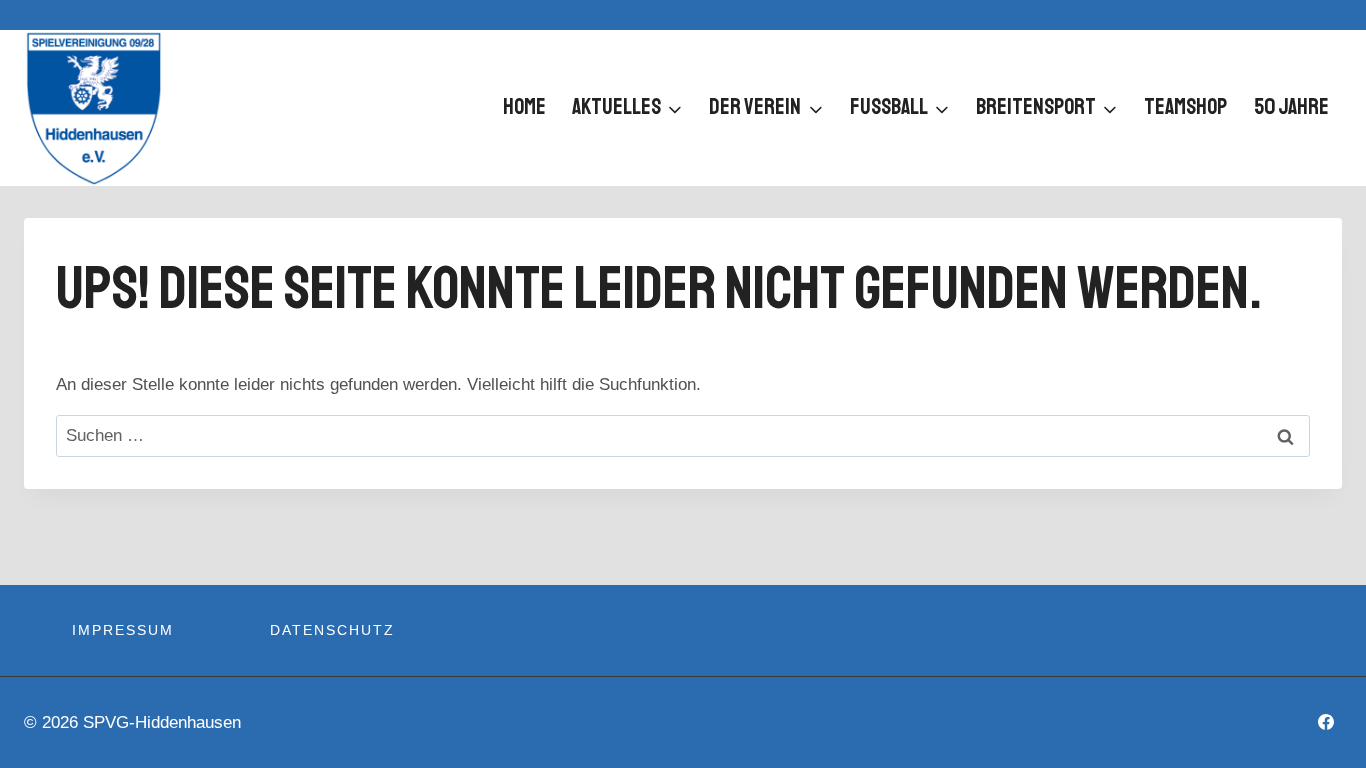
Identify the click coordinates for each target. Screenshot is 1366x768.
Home (524, 107)
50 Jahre (1291, 107)
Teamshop (1185, 107)
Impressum (123, 630)
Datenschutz (332, 630)
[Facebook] (1326, 722)
